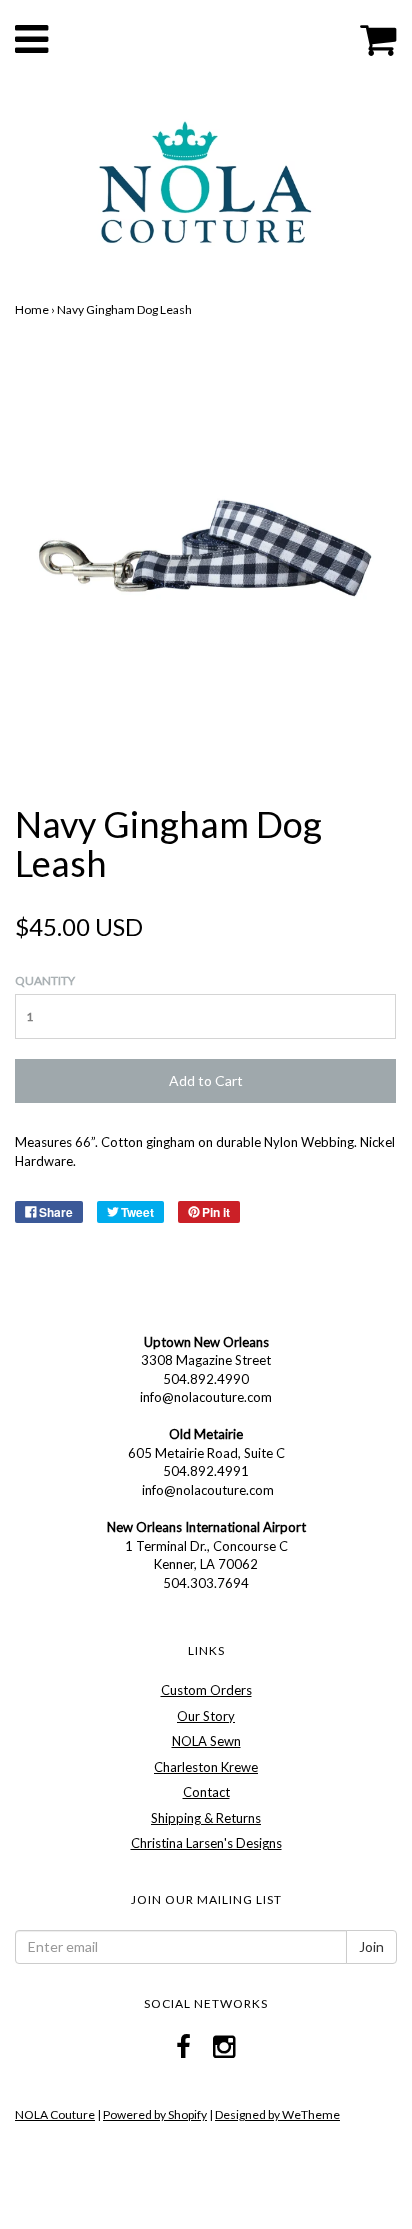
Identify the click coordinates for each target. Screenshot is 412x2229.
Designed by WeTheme (277, 2114)
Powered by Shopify (155, 2114)
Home (32, 309)
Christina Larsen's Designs (206, 1843)
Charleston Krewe (206, 1767)
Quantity (45, 980)
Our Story (206, 1716)
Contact (206, 1792)
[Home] (205, 181)
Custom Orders (206, 1690)
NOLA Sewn (206, 1741)
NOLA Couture (55, 2114)
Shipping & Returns (206, 1818)
